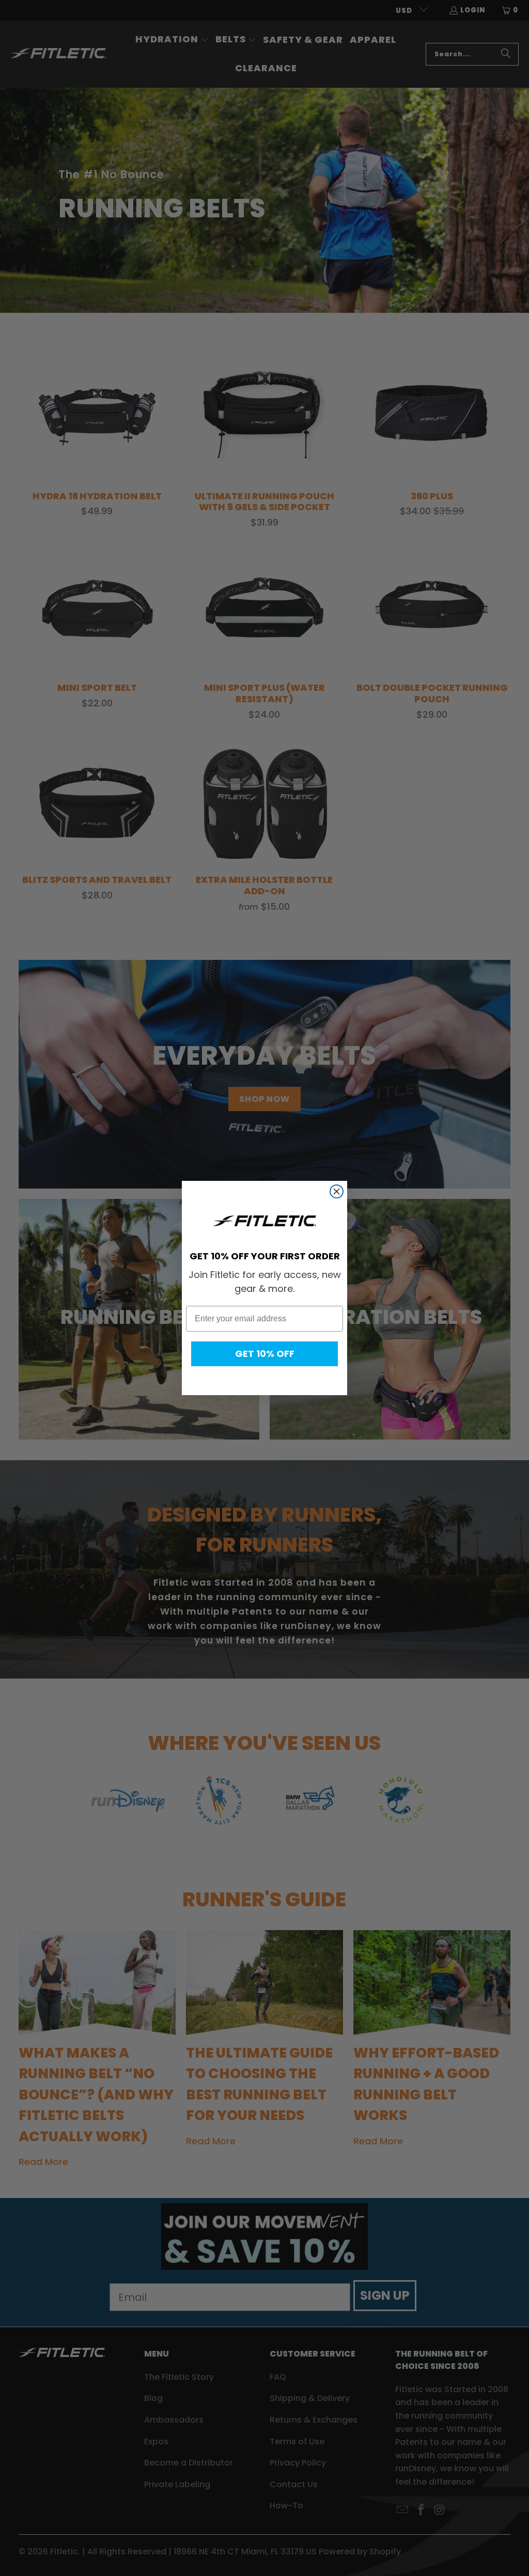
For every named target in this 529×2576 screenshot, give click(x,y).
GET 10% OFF (265, 1354)
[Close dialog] (337, 1191)
